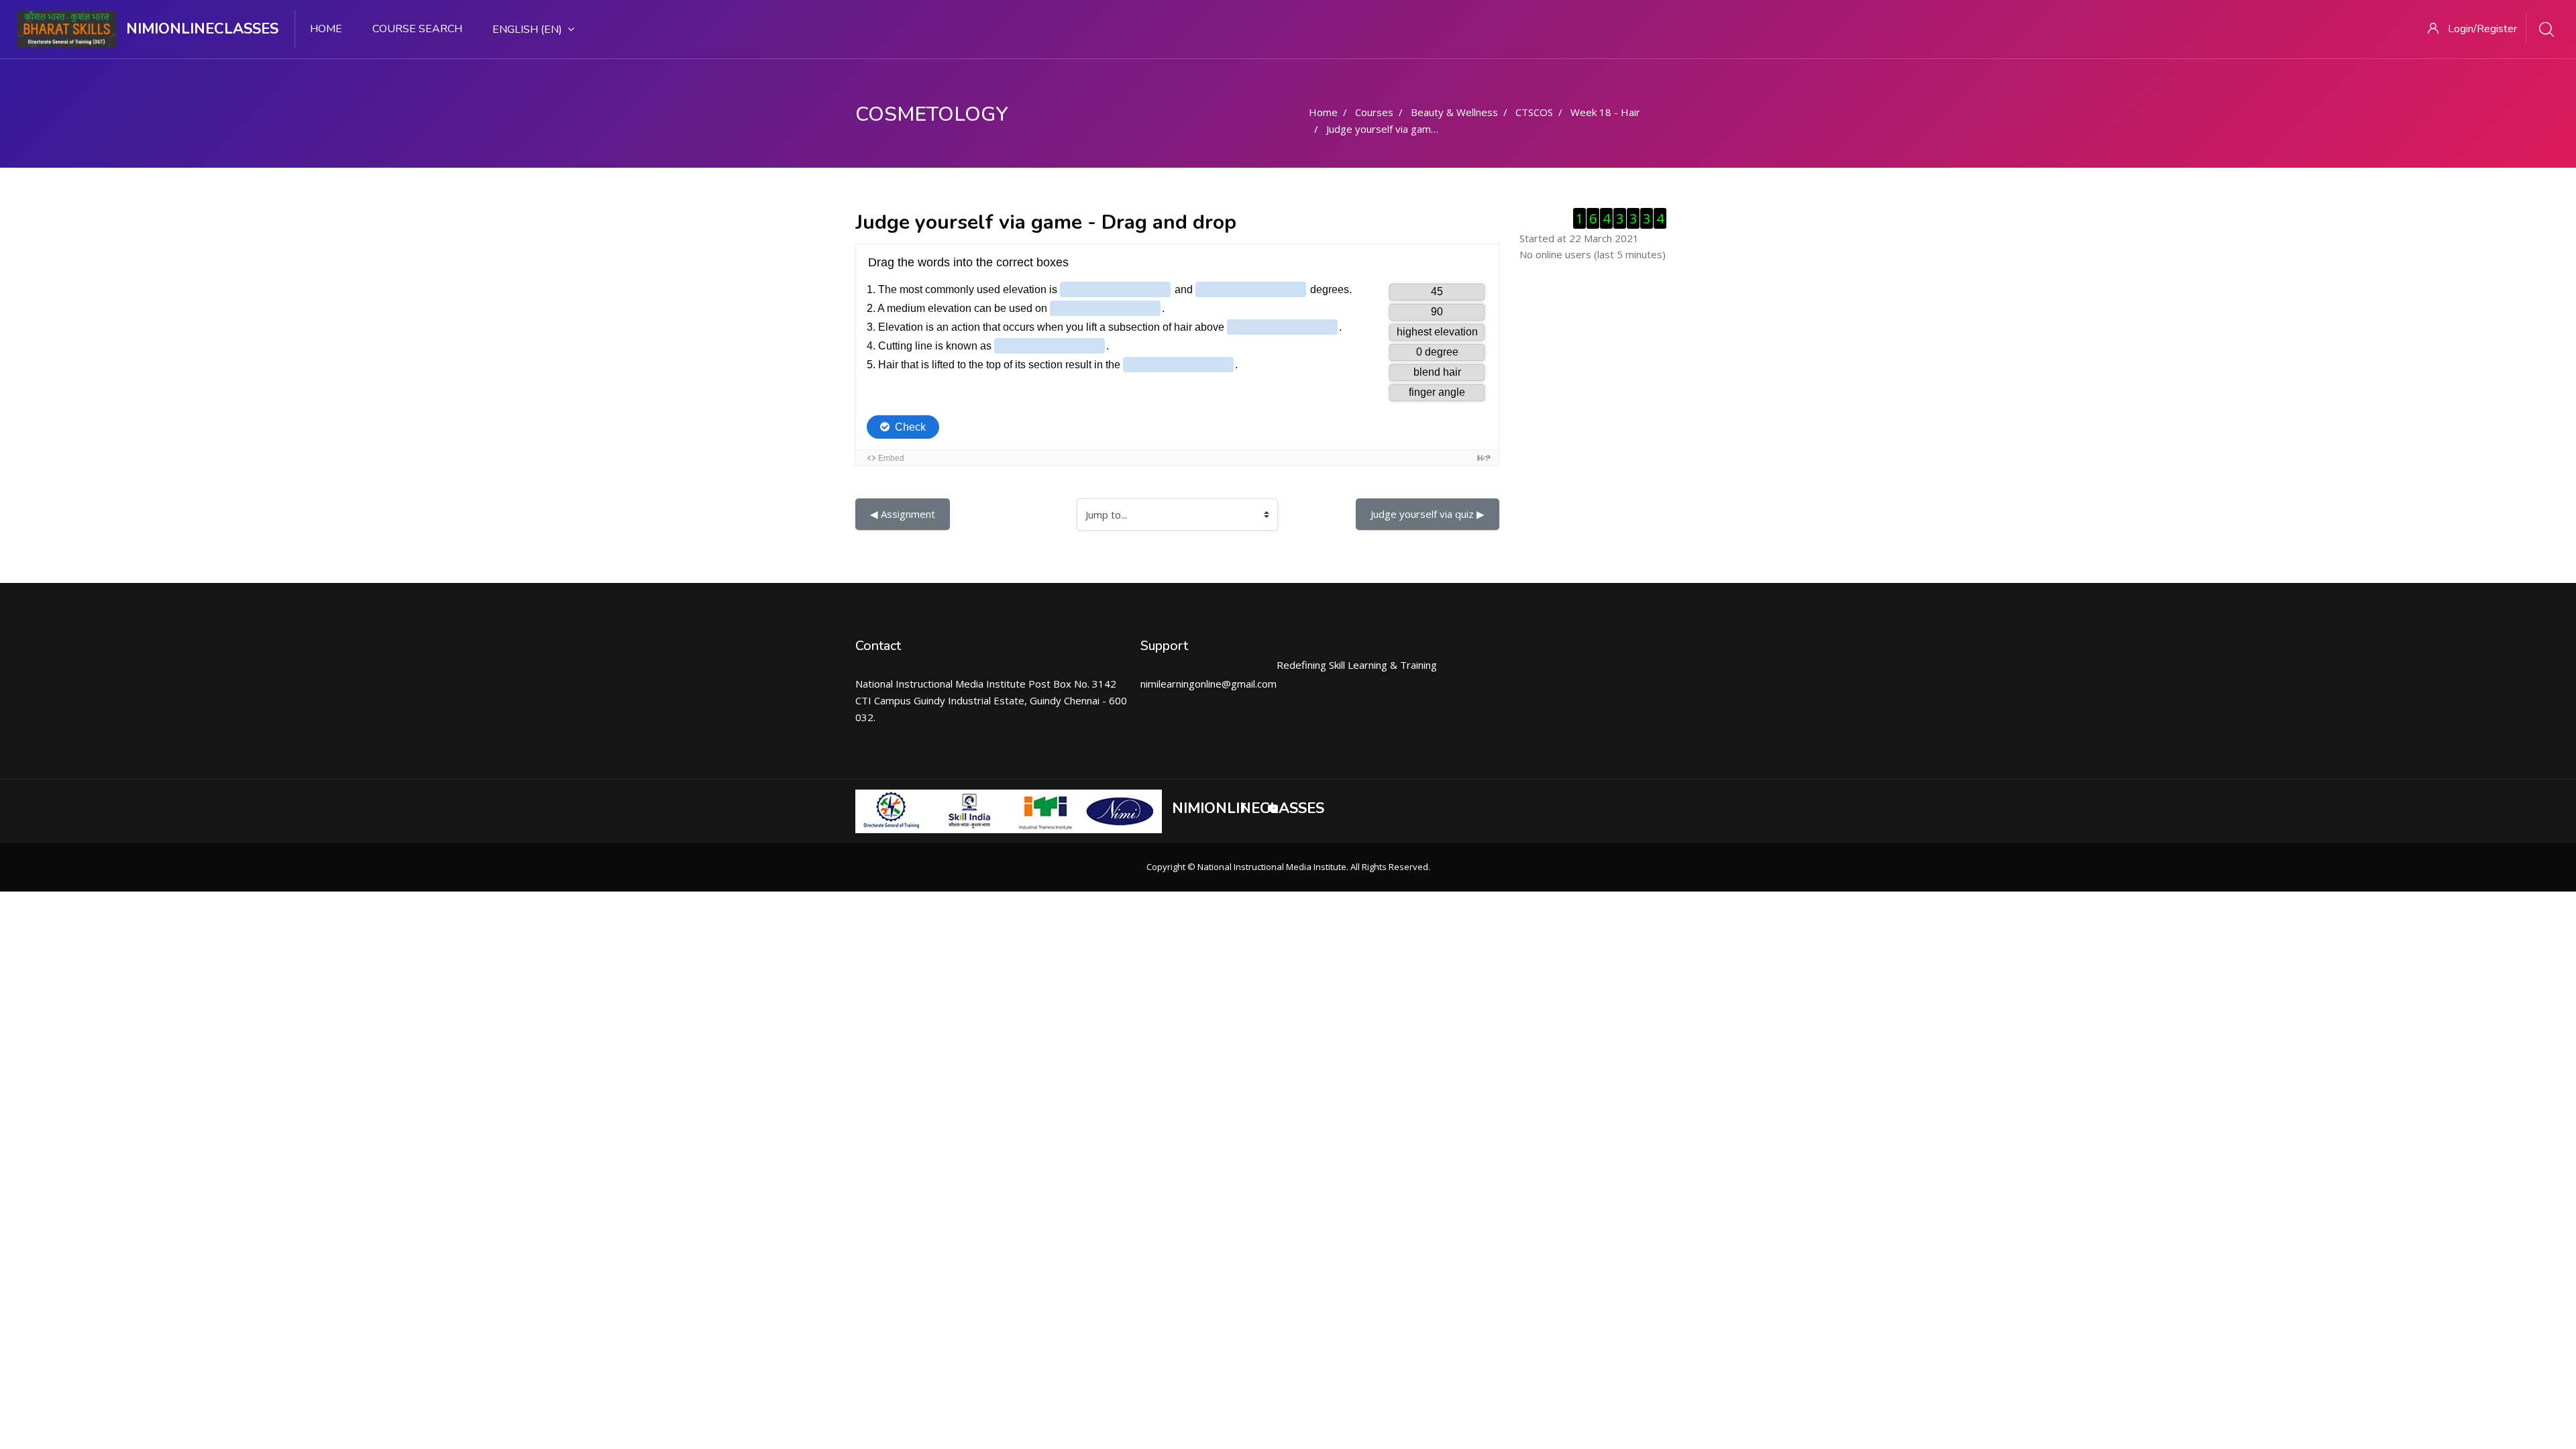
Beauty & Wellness (1454, 112)
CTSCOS (1534, 112)
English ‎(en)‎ (527, 30)
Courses (1374, 112)
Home (326, 29)
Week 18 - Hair (1605, 112)
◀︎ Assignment (903, 514)
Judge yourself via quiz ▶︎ (1428, 514)
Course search (417, 29)
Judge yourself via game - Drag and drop (1420, 129)
